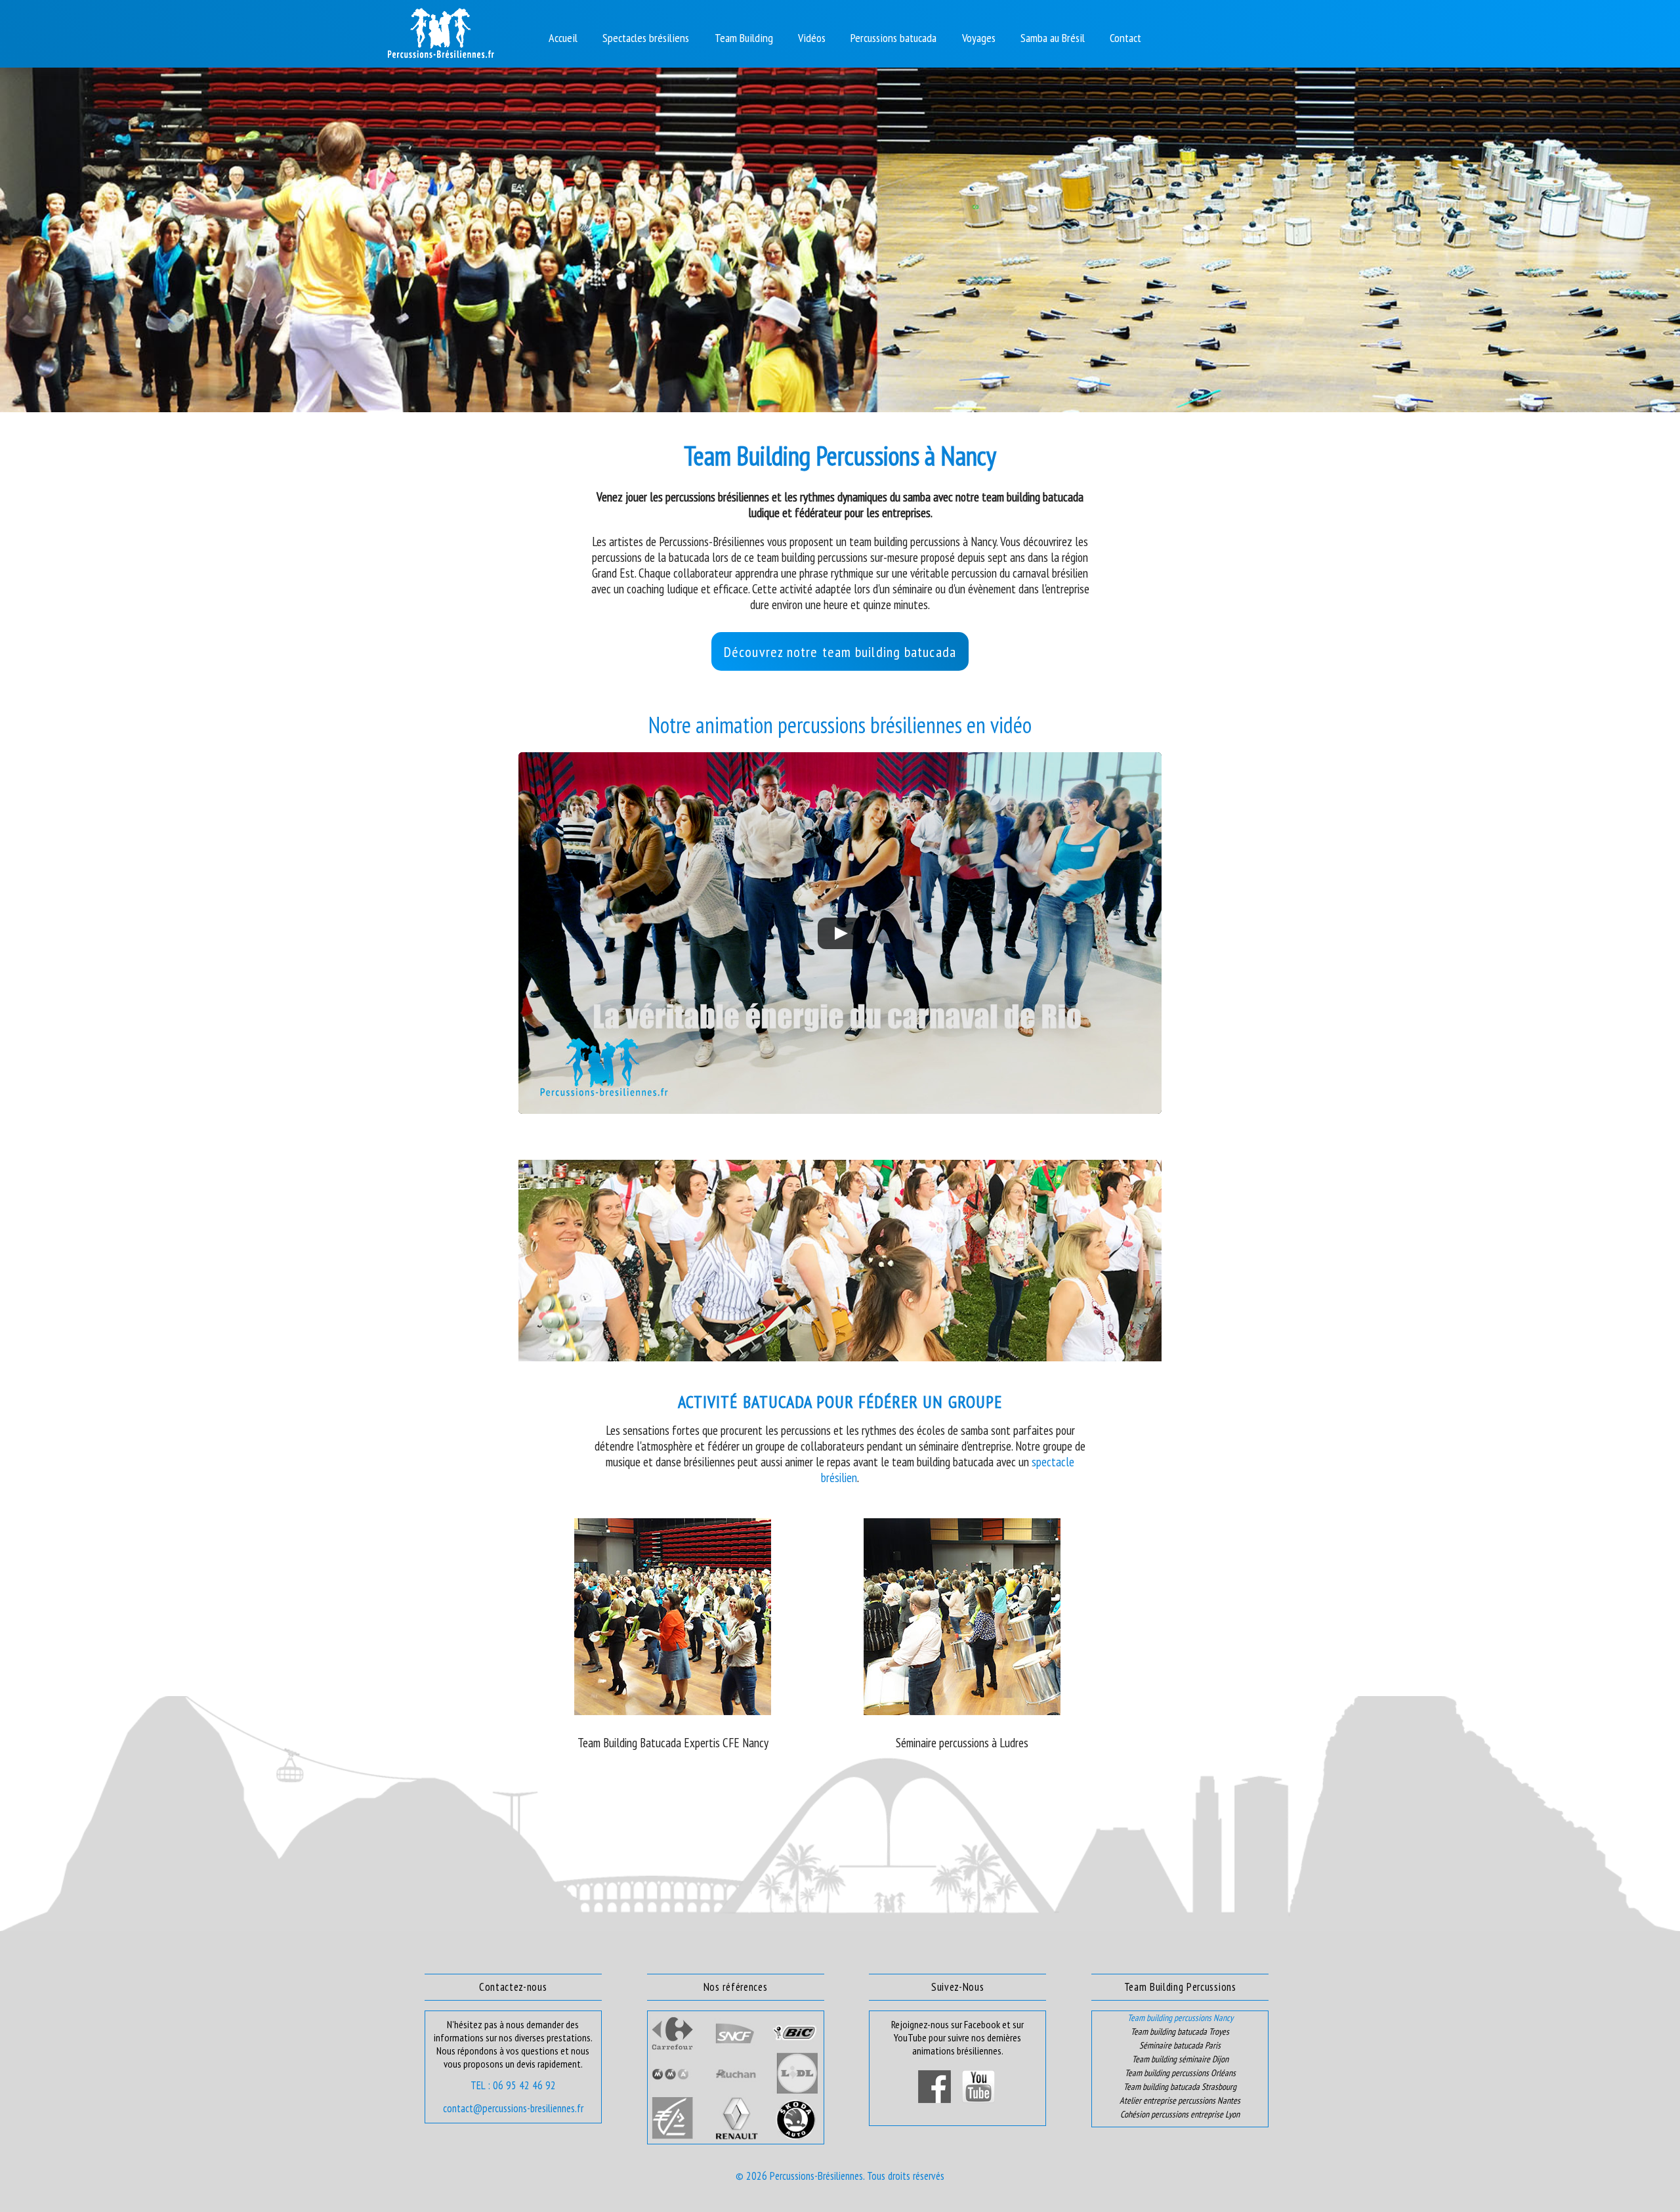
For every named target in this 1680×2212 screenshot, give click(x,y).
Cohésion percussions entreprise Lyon (1180, 2114)
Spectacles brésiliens (646, 38)
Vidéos (812, 38)
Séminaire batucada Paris (1180, 2045)
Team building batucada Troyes (1180, 2031)
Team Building (744, 38)
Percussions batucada (893, 38)
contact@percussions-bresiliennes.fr (513, 2108)
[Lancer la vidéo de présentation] (840, 933)
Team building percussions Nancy (1180, 2018)
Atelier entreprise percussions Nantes (1180, 2100)
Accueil (563, 38)
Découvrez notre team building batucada (840, 652)
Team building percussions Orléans (1180, 2073)
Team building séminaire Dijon (1180, 2059)
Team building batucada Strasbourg (1180, 2087)
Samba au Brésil (1053, 38)
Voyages (979, 38)
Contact (1125, 38)
